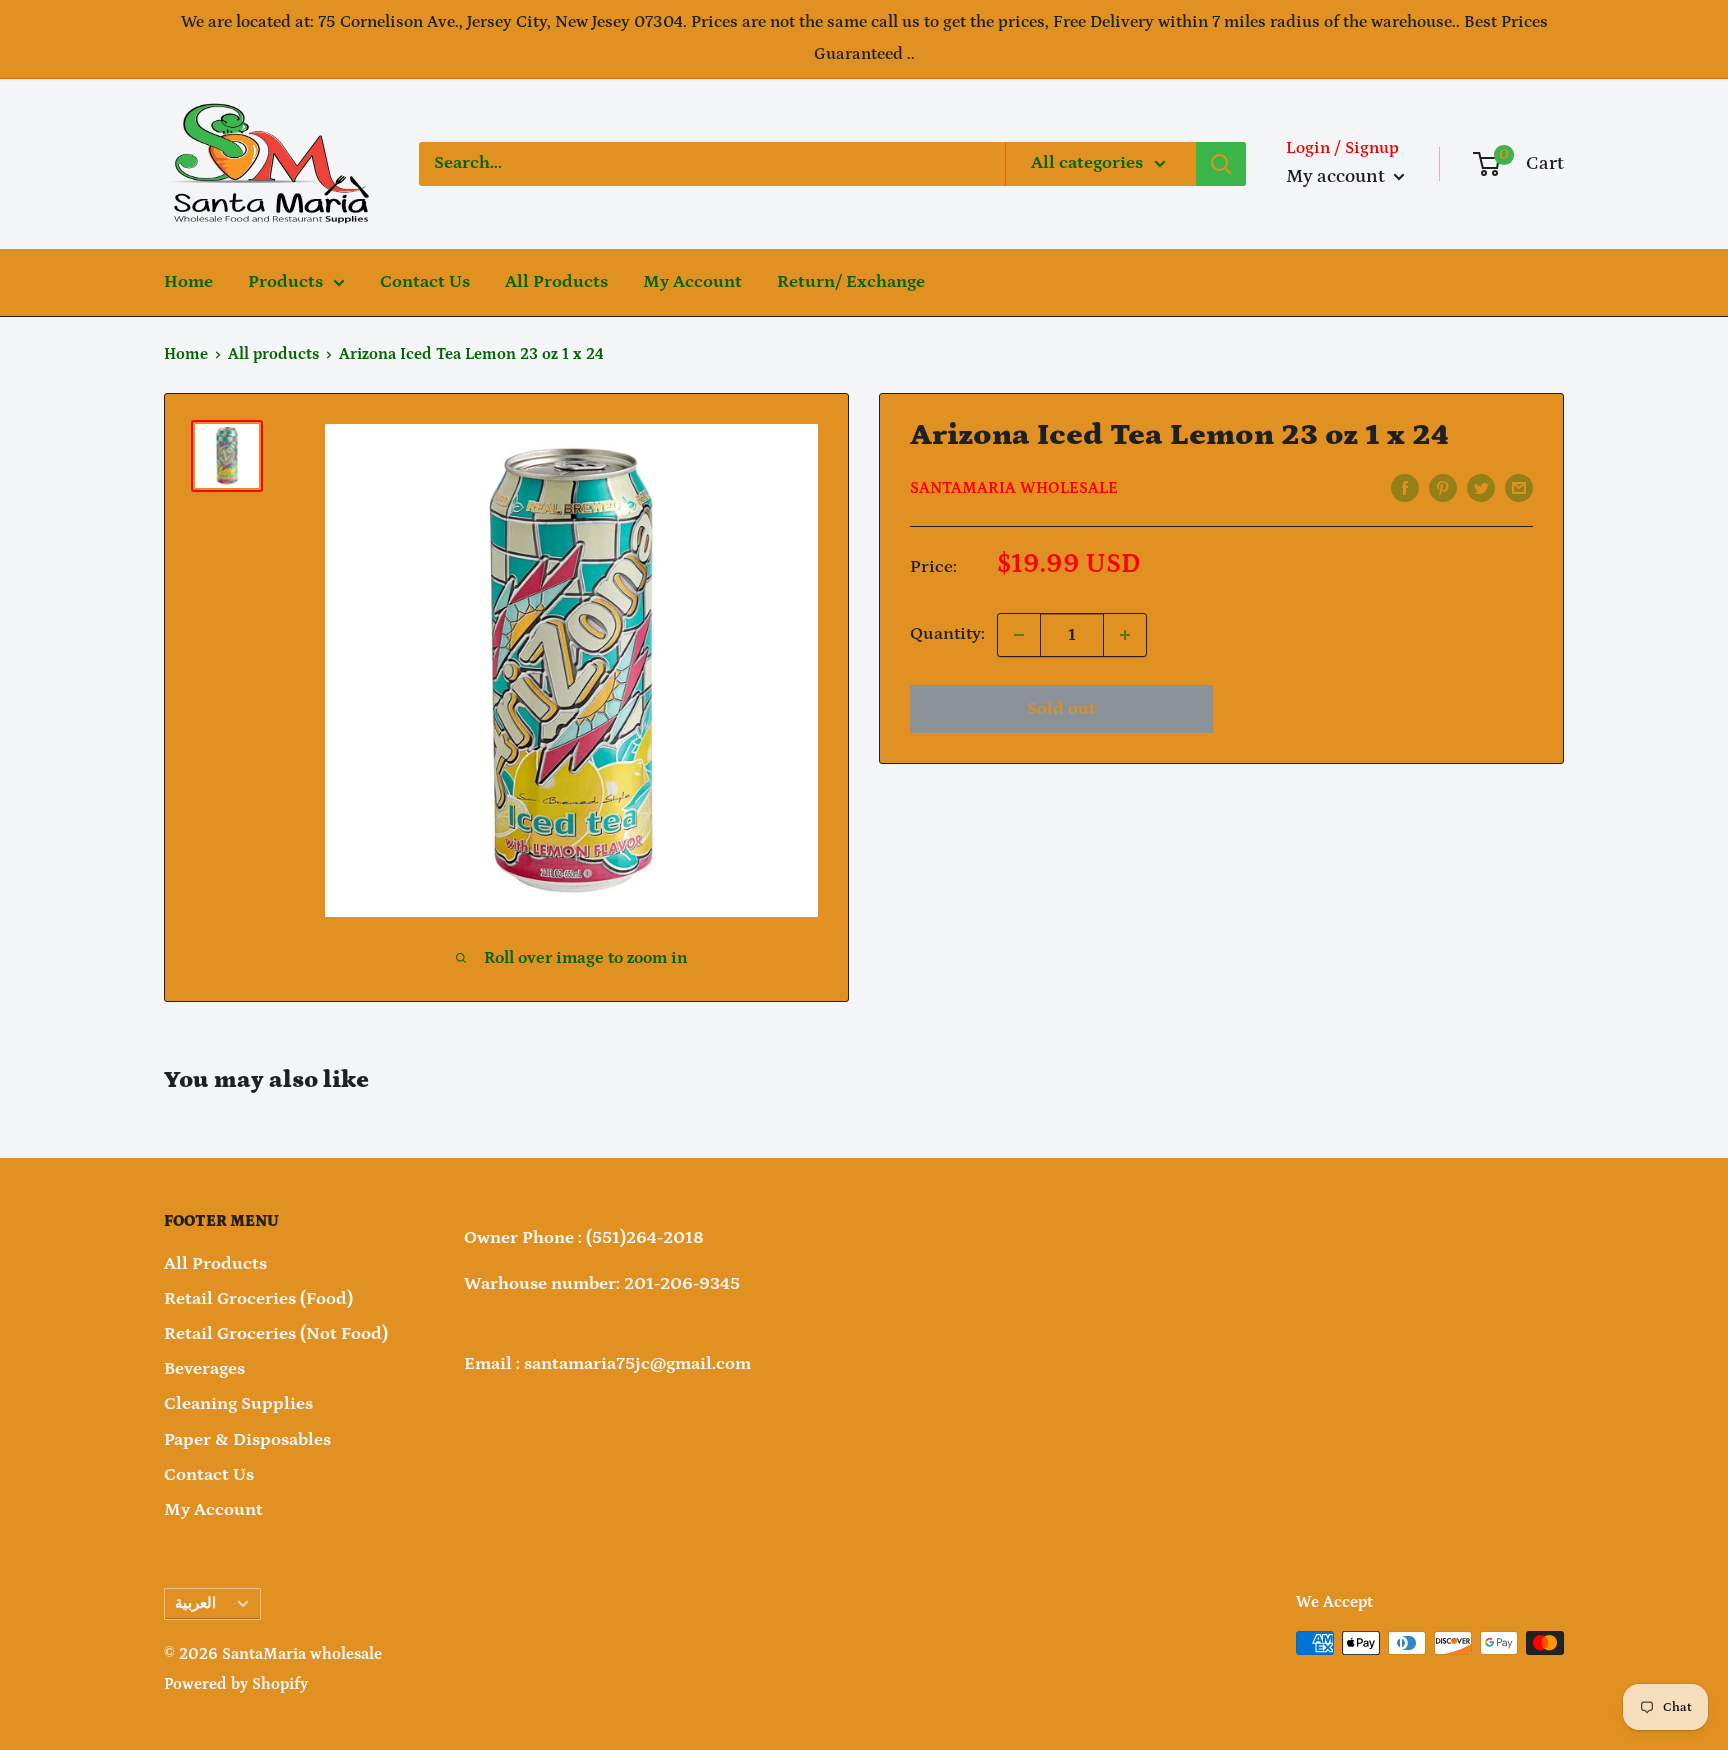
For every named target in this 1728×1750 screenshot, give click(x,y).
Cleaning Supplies (238, 1404)
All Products (556, 282)
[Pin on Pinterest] (1443, 488)
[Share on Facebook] (1405, 488)
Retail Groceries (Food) (258, 1299)
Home (188, 282)
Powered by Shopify (236, 1684)
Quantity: (947, 634)
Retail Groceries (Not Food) (276, 1334)
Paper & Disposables (247, 1440)
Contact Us (425, 282)
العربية (195, 1603)
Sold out (1061, 709)
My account (1337, 176)
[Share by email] (1519, 488)
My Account (692, 282)
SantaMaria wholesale (1014, 488)
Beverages (204, 1369)
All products (273, 354)
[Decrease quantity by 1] (1019, 635)
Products (285, 282)
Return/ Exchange (851, 282)
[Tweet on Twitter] (1481, 488)
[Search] (1221, 164)
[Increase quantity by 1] (1125, 635)
